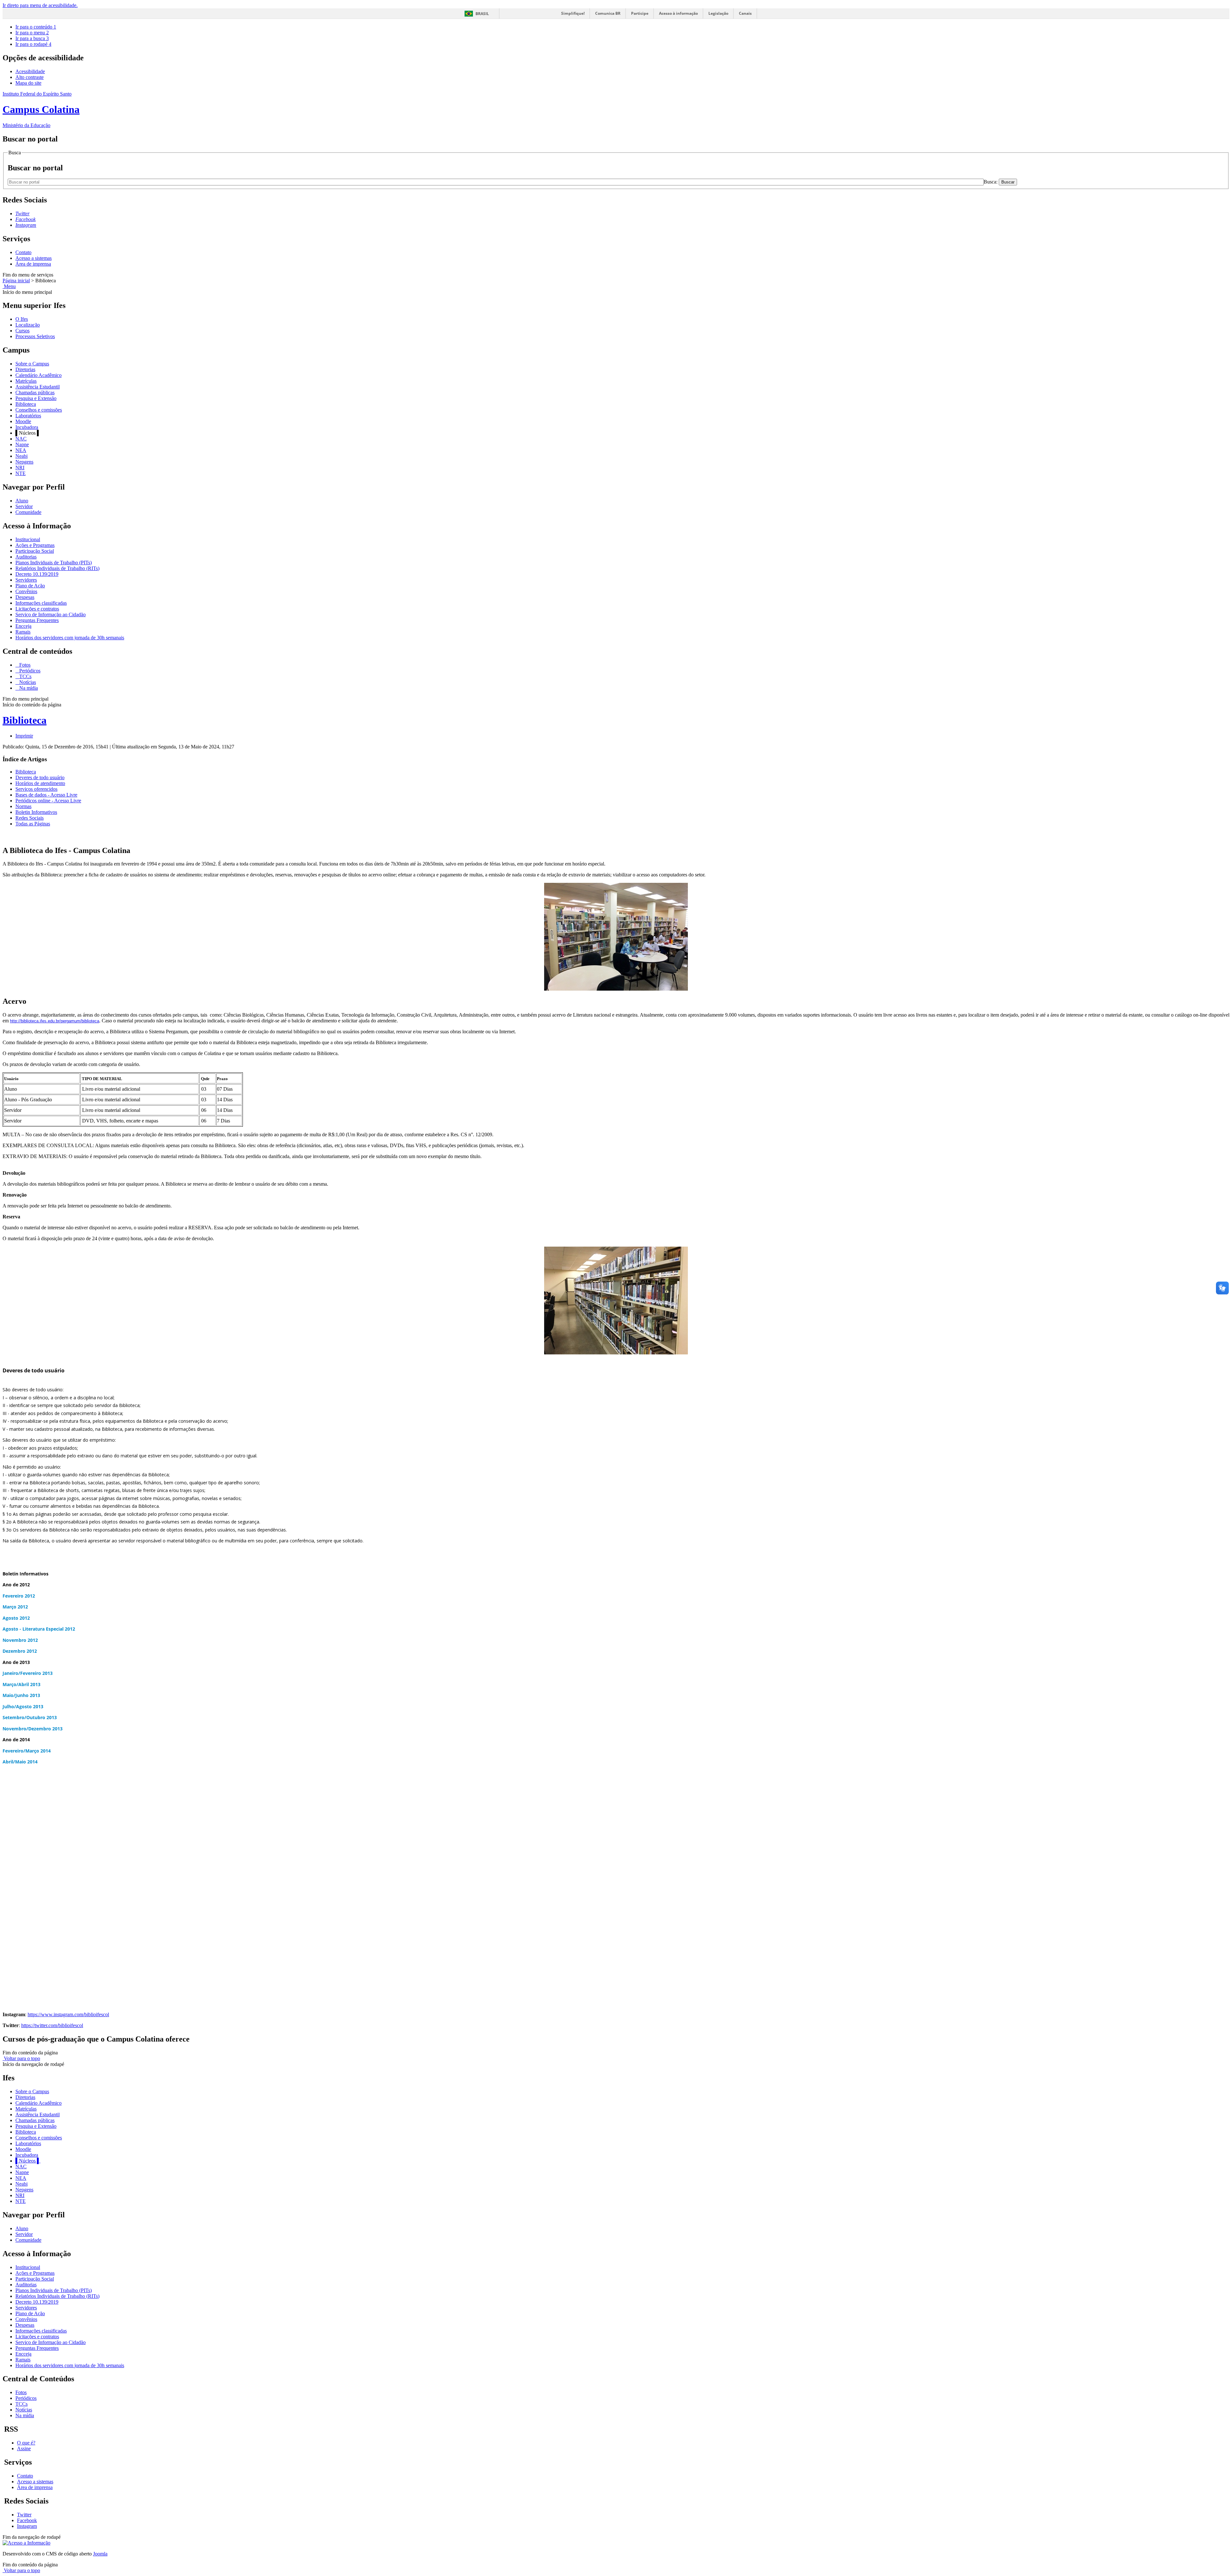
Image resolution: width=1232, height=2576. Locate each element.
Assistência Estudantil (38, 387)
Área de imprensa (33, 264)
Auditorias (26, 557)
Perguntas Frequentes (37, 620)
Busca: (991, 182)
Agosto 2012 (16, 1618)
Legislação (718, 13)
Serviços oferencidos (36, 789)
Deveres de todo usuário (40, 777)
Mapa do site (28, 83)
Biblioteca (26, 404)
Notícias (27, 682)
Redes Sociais (30, 818)
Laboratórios (28, 416)
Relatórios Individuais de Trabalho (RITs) (57, 568)
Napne (22, 444)
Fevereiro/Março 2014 (27, 1751)
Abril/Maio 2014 (20, 1762)
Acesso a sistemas (34, 258)
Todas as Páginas (33, 824)
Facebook (27, 2520)
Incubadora (27, 427)
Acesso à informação (678, 13)
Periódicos (29, 671)
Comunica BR (608, 13)
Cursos (22, 331)
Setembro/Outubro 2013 (30, 1717)
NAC (21, 439)
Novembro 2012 (20, 1640)
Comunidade (28, 512)
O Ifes (22, 319)
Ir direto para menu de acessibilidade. (40, 5)
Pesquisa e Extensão (36, 398)
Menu (9, 286)
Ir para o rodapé (33, 44)
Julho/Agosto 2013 (23, 1706)
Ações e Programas (35, 545)
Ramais (23, 632)
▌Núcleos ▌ (28, 2161)
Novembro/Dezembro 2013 (33, 1729)
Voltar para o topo (21, 2058)
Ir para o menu (32, 33)
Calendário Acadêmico (38, 375)
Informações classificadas (41, 603)
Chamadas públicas (35, 392)
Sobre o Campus (32, 364)
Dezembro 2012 (20, 1651)
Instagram (27, 2526)
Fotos (24, 665)
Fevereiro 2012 (19, 1596)
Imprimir (24, 736)
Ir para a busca (32, 38)
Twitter (24, 2515)
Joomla (100, 2554)
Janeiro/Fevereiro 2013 (28, 1673)
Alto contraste (30, 77)
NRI (20, 468)
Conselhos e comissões (39, 410)
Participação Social (35, 551)
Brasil (482, 14)
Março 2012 (15, 1607)
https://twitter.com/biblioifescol (52, 2025)
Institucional (28, 539)
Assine (24, 2448)
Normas (23, 806)
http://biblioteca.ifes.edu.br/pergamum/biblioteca (55, 1021)
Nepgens (24, 462)
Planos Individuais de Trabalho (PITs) (54, 563)
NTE (21, 473)
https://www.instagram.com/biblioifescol (68, 2014)
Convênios (26, 591)
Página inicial (16, 281)
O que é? (26, 2443)
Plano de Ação (30, 586)
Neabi (21, 456)
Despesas (25, 597)
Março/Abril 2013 (21, 1684)
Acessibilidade (30, 71)
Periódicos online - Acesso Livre (48, 801)
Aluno (22, 501)
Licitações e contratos (37, 609)
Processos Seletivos (35, 336)
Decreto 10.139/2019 (37, 574)
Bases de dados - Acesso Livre (46, 795)
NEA (21, 450)
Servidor (24, 506)
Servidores (26, 580)
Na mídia (28, 688)
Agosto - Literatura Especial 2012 (39, 1629)
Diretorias (25, 369)
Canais (745, 13)
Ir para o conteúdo (36, 27)
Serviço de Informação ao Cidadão (51, 614)
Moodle (23, 421)
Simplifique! (573, 13)
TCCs (25, 676)
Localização (28, 325)
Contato (23, 252)
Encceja (23, 626)
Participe (640, 13)
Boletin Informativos (36, 812)
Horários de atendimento (40, 783)
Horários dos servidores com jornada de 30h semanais (70, 638)
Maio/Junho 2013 (21, 1695)
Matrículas (26, 381)
